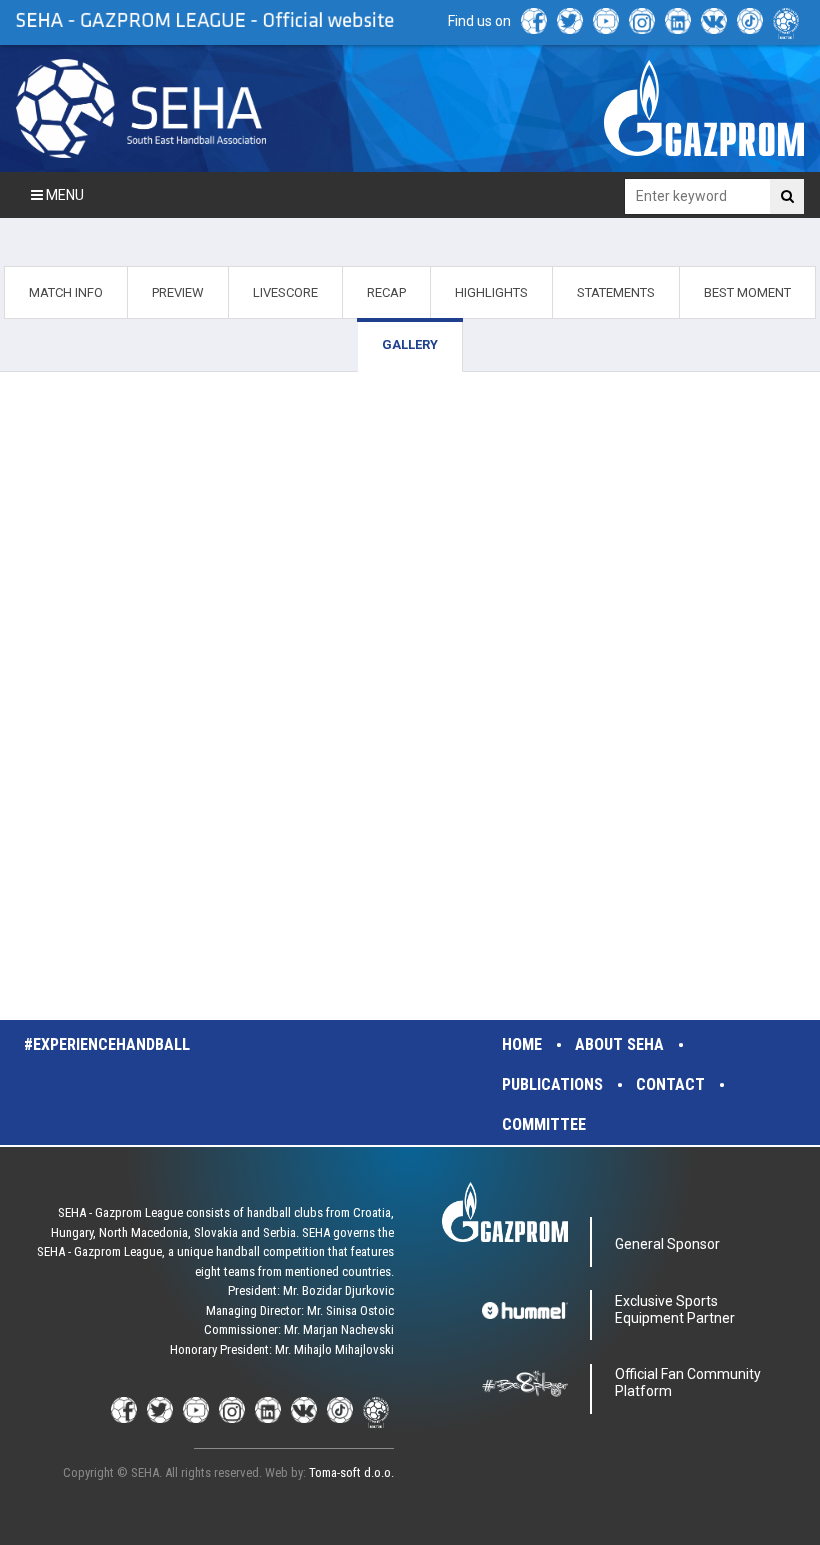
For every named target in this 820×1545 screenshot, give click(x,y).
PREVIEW (178, 292)
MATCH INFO (66, 292)
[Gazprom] (704, 108)
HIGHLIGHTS (491, 292)
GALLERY (410, 344)
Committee (544, 1124)
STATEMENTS (616, 292)
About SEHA (619, 1044)
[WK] (714, 21)
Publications (552, 1084)
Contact (670, 1084)
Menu (63, 195)
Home (522, 1044)
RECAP (386, 292)
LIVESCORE (285, 292)
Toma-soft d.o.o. (351, 1472)
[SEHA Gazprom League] (141, 108)
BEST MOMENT (747, 292)
